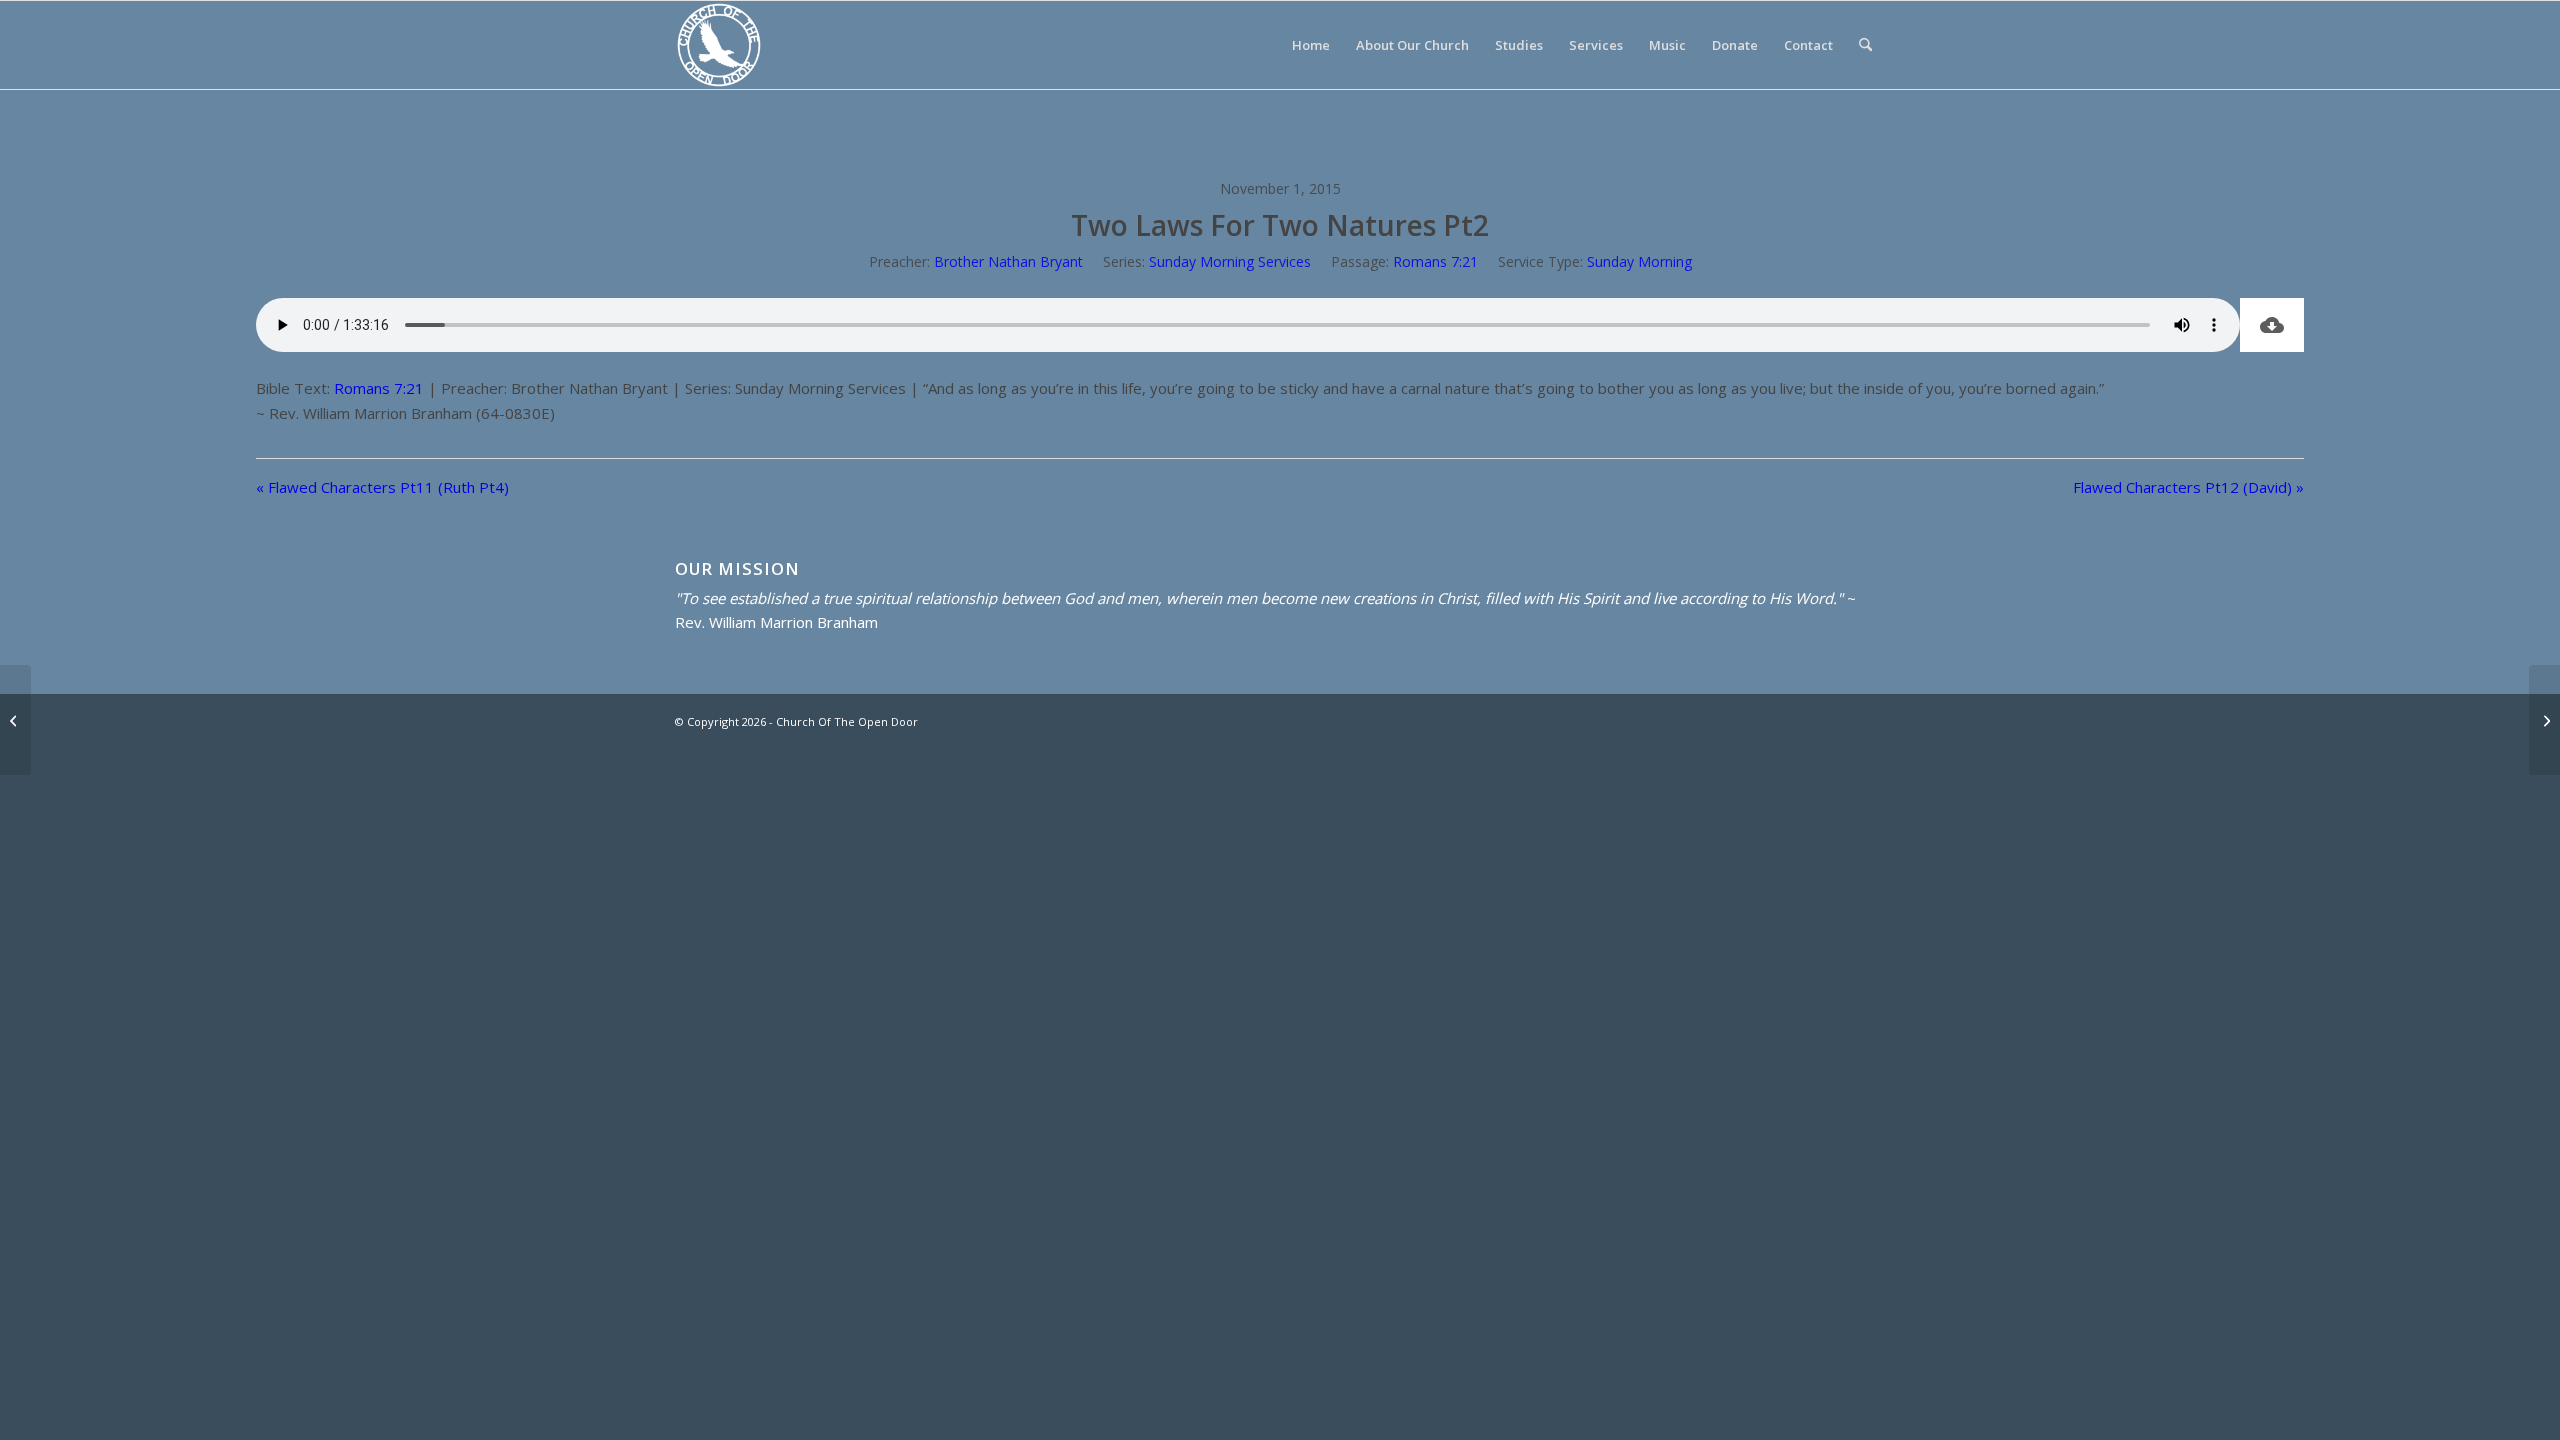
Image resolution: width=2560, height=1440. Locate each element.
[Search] (1865, 45)
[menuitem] (1311, 45)
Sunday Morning (1639, 261)
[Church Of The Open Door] (719, 45)
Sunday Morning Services (1230, 261)
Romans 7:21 (1435, 261)
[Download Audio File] (2272, 325)
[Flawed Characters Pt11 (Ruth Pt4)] (15, 720)
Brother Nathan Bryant (1008, 261)
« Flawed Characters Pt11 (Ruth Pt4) (382, 487)
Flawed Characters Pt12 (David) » (2188, 487)
